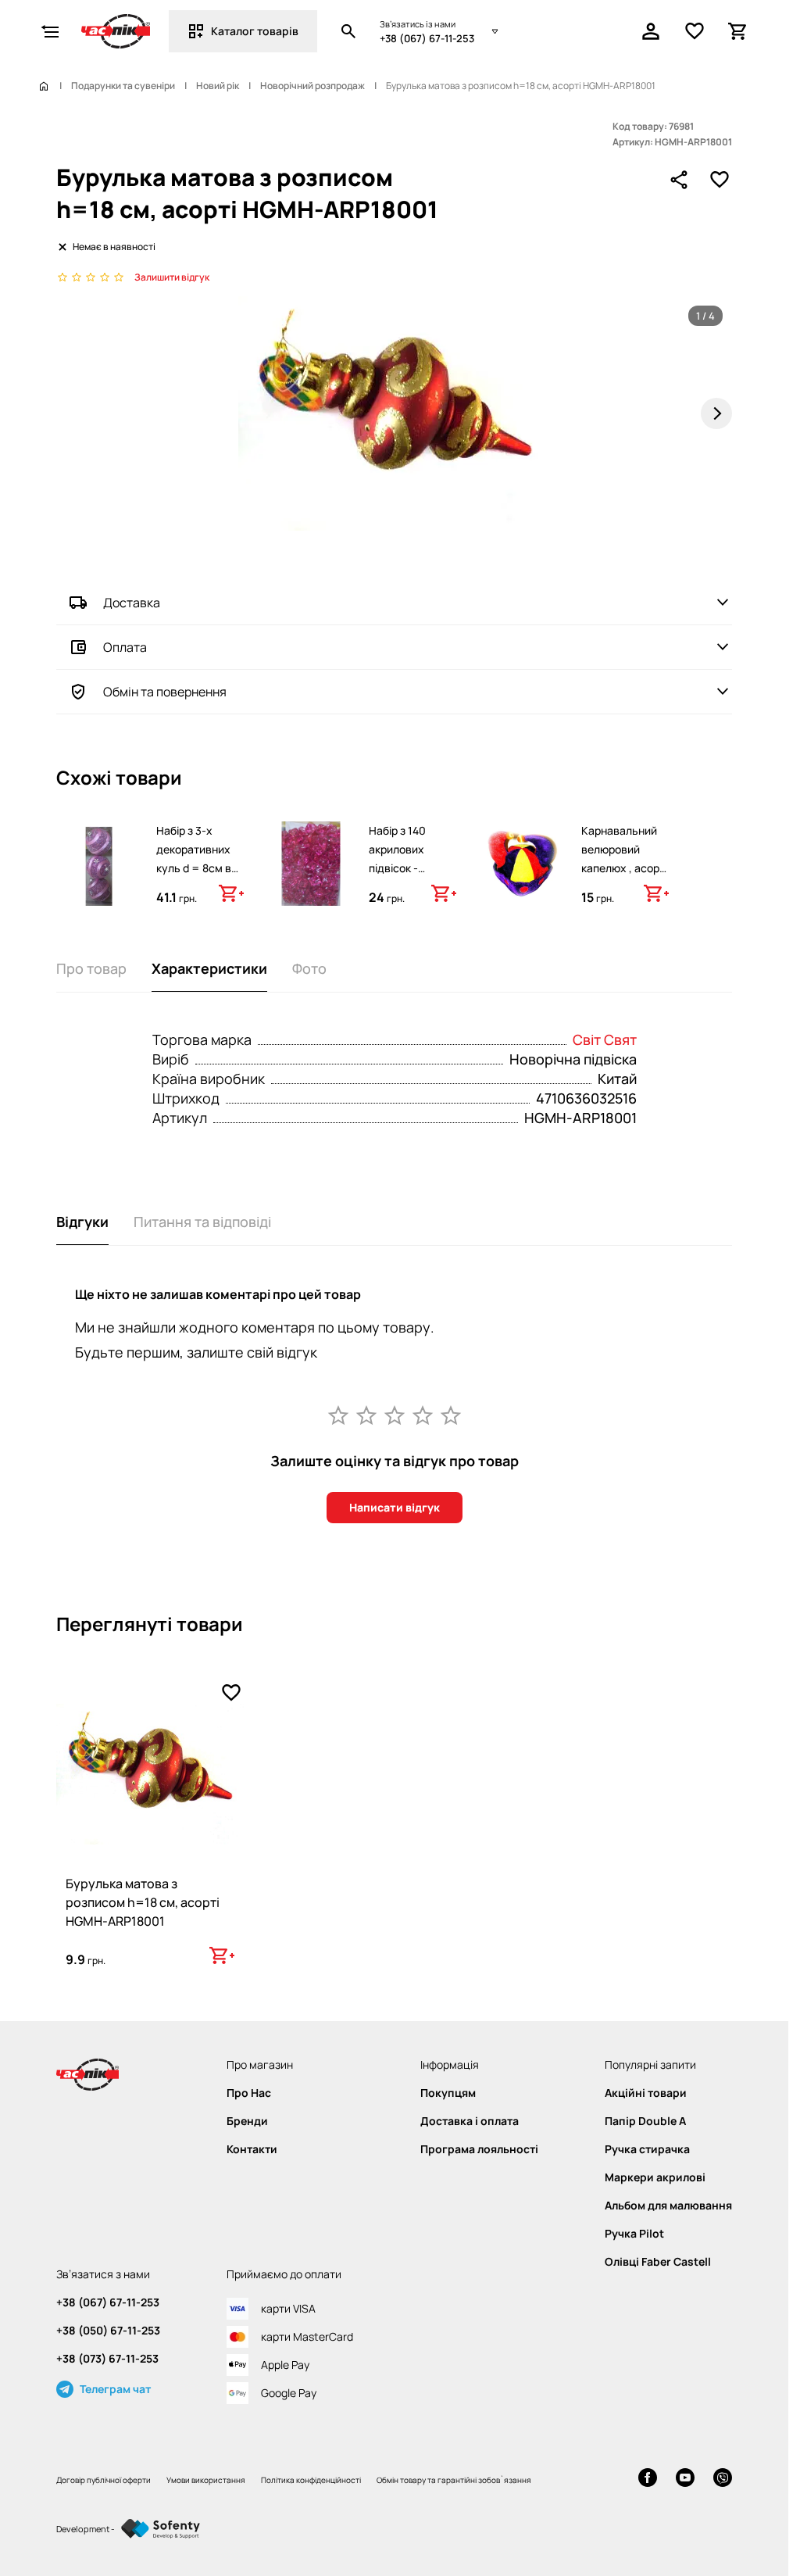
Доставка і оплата (470, 2121)
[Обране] (695, 31)
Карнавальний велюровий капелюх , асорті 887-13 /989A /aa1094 (624, 868)
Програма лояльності (479, 2149)
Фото (309, 968)
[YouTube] (685, 2479)
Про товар (91, 968)
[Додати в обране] (720, 180)
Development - (86, 2529)
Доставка (132, 603)
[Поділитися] (679, 180)
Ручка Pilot (634, 2234)
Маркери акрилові (655, 2177)
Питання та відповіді (202, 1222)
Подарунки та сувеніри (123, 86)
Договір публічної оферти (104, 2480)
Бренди (247, 2121)
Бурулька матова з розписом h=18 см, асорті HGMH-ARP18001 (143, 1902)
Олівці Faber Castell (658, 2262)
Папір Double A (645, 2121)
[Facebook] (648, 2479)
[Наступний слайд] (716, 413)
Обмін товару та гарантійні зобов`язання (454, 2480)
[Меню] (50, 31)
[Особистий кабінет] (651, 31)
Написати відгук (395, 1507)
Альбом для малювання (668, 2206)
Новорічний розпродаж (312, 86)
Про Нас (249, 2093)
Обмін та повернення (165, 692)
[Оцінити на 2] (366, 1415)
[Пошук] (348, 31)
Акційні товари (646, 2093)
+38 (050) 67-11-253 (108, 2331)
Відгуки (82, 1222)
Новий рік (218, 86)
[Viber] (723, 2479)
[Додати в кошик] (231, 893)
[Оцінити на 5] (451, 1415)
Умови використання (206, 2480)
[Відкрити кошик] (738, 31)
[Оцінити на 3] (395, 1415)
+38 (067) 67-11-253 (427, 38)
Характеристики (209, 968)
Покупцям (448, 2093)
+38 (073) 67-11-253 (107, 2359)
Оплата (125, 647)
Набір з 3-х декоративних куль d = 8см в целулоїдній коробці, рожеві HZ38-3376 (196, 877)
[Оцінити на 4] (423, 1415)
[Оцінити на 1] (338, 1415)
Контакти (252, 2149)
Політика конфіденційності (311, 2480)
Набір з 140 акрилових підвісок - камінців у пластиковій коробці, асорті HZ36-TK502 (408, 887)
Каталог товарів (255, 31)
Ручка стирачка (647, 2149)
